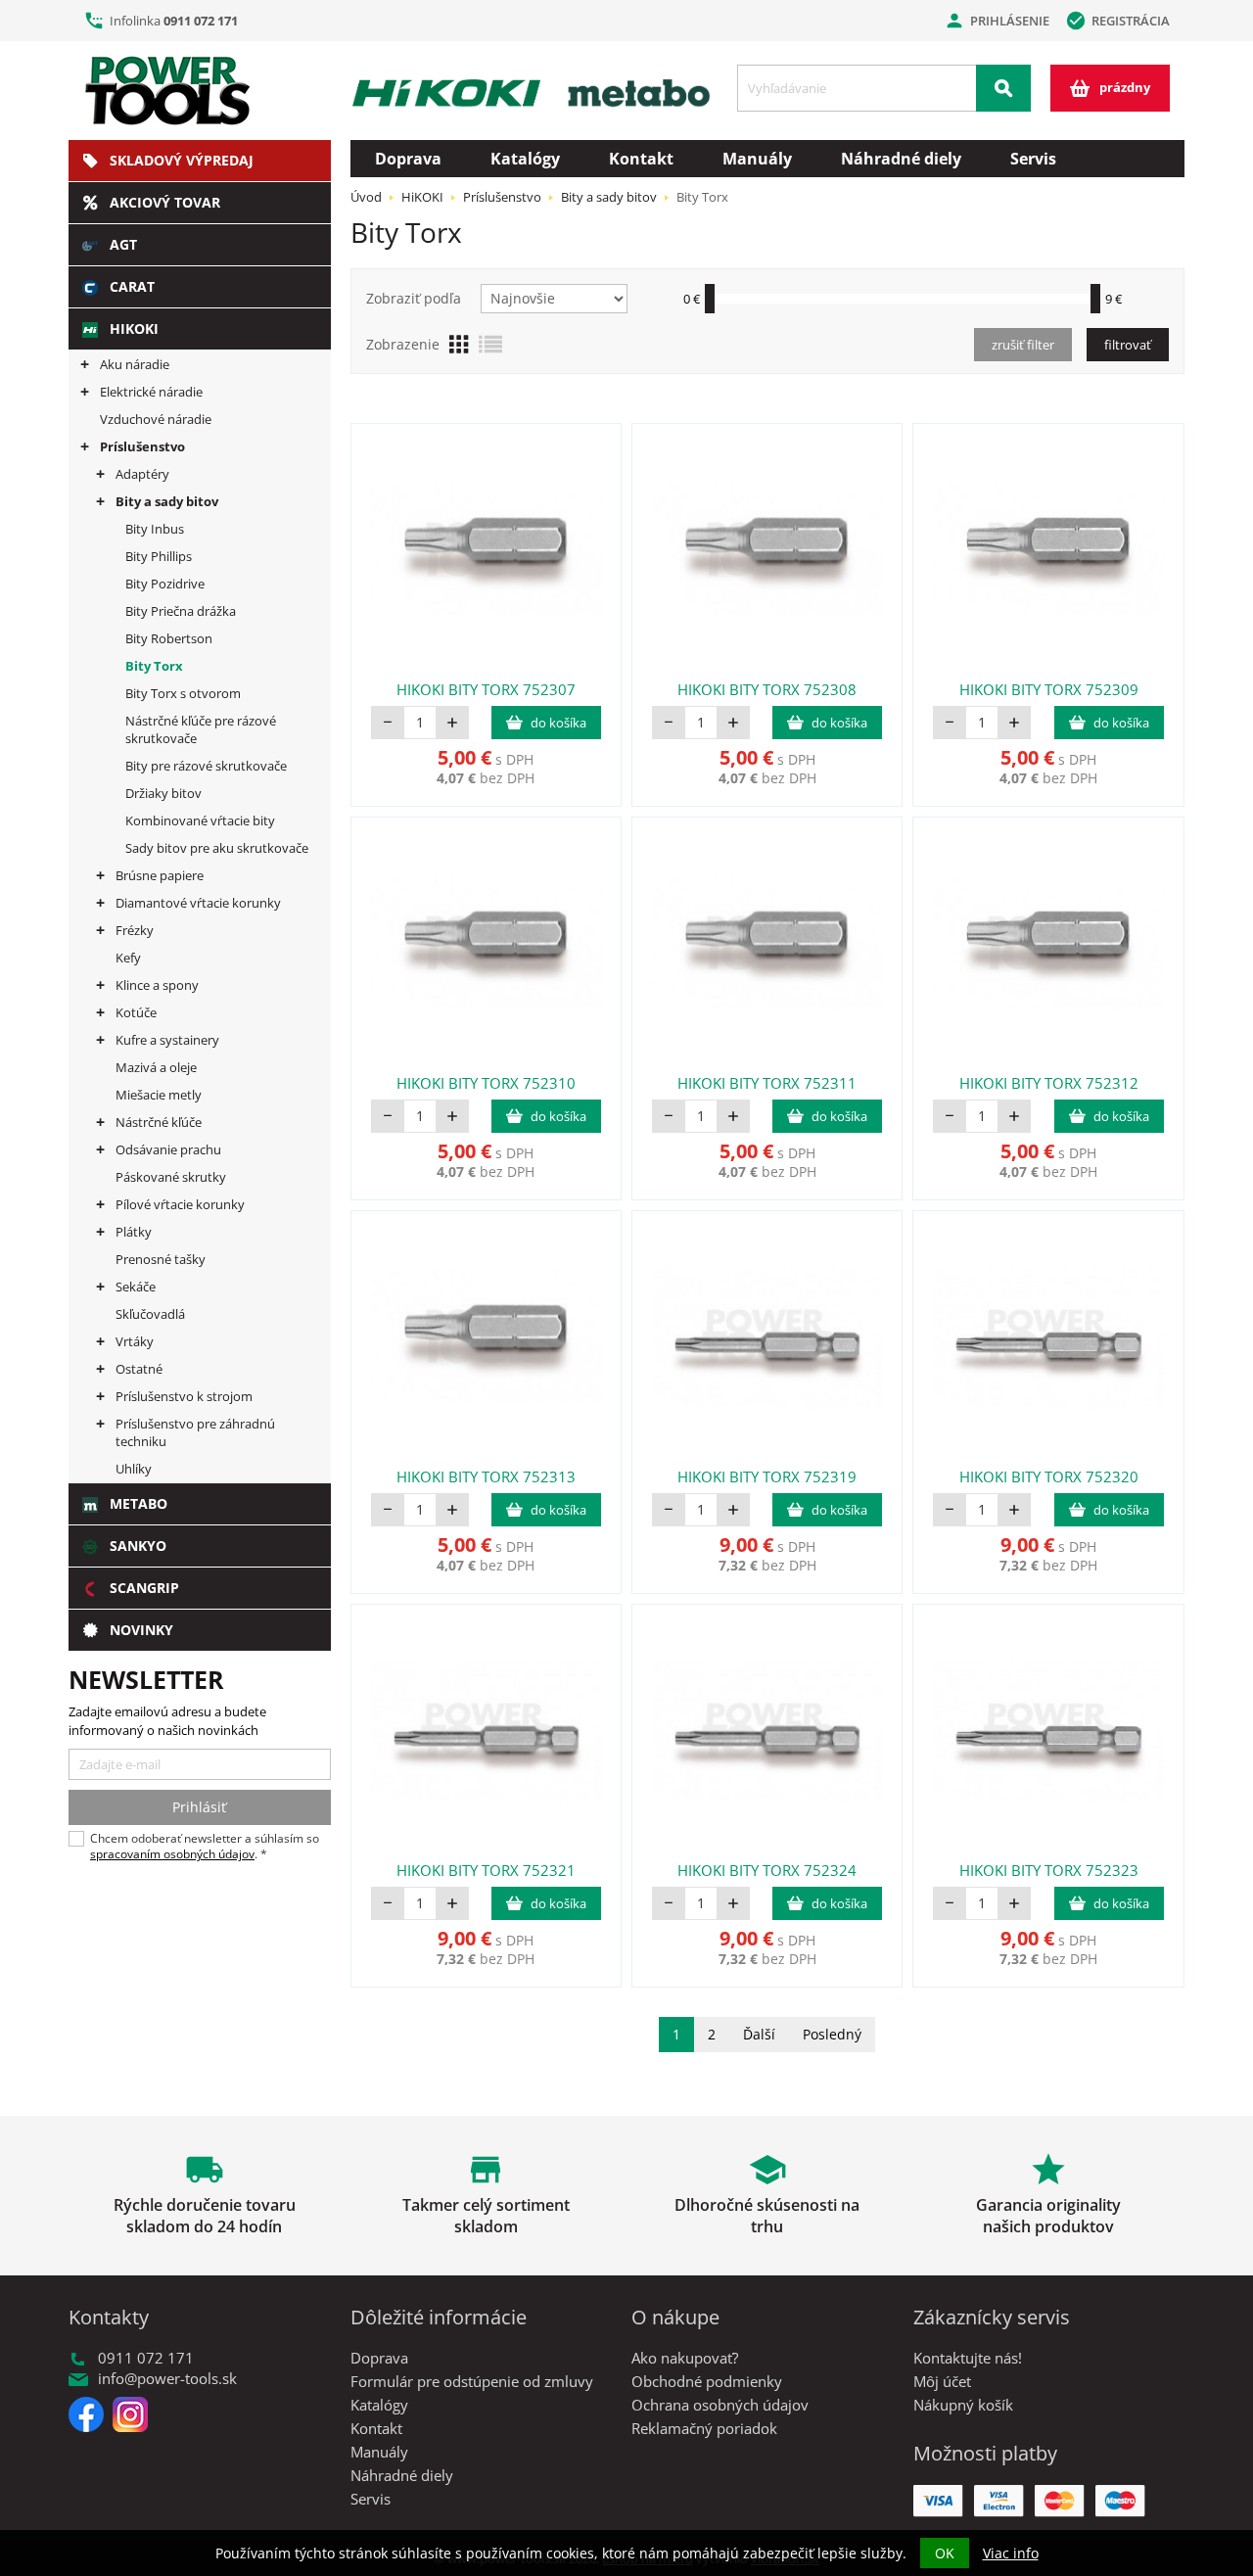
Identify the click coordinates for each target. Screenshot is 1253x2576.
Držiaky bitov (163, 793)
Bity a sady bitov (167, 501)
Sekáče (136, 1287)
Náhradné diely (901, 159)
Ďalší (759, 2034)
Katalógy (525, 159)
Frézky (135, 930)
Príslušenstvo (142, 446)
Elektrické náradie (151, 392)
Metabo (139, 1503)
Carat (132, 286)
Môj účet (942, 2381)
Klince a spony (157, 985)
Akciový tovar (165, 202)
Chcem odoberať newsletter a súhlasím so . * (205, 1847)
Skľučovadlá (150, 1314)
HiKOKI (134, 328)
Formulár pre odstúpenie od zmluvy (472, 2381)
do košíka (558, 723)
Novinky (141, 1630)
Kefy (128, 958)
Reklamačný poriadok (704, 2428)
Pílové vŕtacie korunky (180, 1204)
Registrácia (1117, 21)
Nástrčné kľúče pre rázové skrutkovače (201, 729)
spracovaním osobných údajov (172, 1854)
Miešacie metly (159, 1095)
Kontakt (641, 159)
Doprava (408, 159)
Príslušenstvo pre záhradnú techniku (195, 1432)
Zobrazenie (403, 344)
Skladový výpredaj (182, 160)
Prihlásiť (199, 1807)
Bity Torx (154, 666)
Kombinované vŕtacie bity (200, 820)
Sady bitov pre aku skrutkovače (217, 848)
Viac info (1011, 2553)
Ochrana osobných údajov (720, 2405)
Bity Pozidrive (165, 584)
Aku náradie (135, 364)
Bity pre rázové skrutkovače (206, 766)
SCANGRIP (144, 1588)
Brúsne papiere (160, 875)
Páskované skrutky (171, 1177)
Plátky (134, 1232)
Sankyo (138, 1546)
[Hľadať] (1003, 88)
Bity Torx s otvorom (183, 693)
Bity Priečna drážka (181, 611)
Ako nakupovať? (685, 2358)
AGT (123, 244)
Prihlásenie (997, 21)
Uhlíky (134, 1469)
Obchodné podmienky (707, 2381)
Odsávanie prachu (168, 1149)
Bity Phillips (159, 556)
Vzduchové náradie (156, 419)
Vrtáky (135, 1341)
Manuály (757, 159)
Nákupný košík (963, 2405)
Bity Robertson (169, 638)
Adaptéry (142, 474)
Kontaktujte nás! (968, 2358)
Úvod (366, 197)
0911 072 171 (201, 21)
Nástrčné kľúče (159, 1122)
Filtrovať (1128, 345)
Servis (1033, 159)
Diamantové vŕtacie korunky (198, 903)
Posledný (832, 2034)
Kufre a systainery (167, 1040)
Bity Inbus (155, 529)
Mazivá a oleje (156, 1067)
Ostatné (139, 1369)
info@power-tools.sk (167, 2378)
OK (945, 2553)
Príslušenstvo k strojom (184, 1396)
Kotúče (136, 1012)
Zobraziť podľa (414, 298)
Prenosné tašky (161, 1259)
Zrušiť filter (1023, 345)
